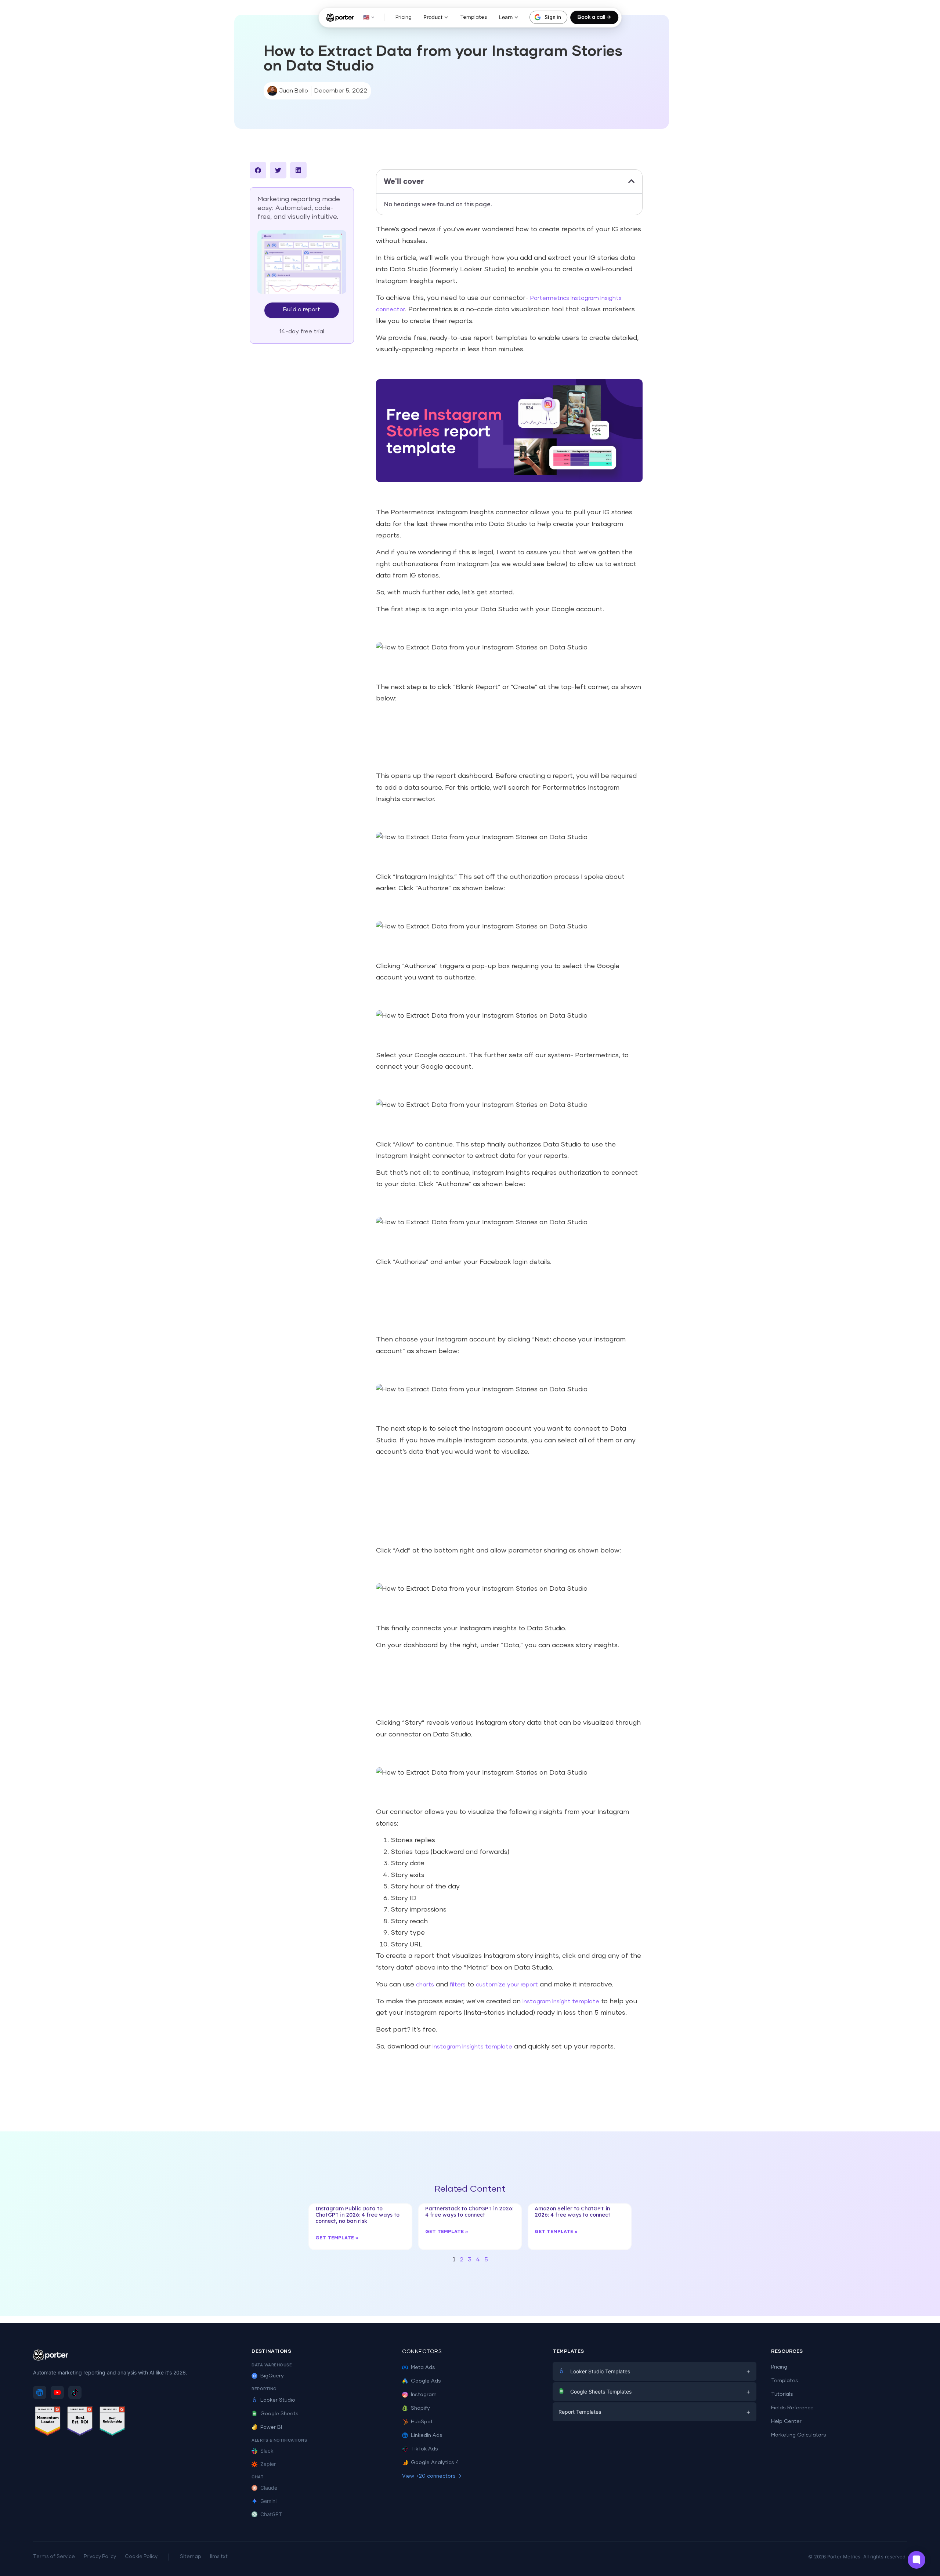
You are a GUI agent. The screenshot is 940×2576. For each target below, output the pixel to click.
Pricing (404, 17)
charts (425, 1985)
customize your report (507, 1985)
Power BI (271, 2427)
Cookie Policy (141, 2557)
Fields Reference (792, 2408)
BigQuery (272, 2376)
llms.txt (219, 2557)
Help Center (786, 2421)
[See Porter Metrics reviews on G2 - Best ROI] (80, 2422)
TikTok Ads (424, 2449)
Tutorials (782, 2394)
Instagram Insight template (561, 2001)
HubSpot (422, 2422)
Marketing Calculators (799, 2435)
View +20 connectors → (432, 2476)
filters (458, 1985)
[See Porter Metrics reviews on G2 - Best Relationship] (112, 2422)
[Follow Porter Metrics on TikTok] (75, 2392)
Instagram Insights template (472, 2047)
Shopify (420, 2408)
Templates (474, 17)
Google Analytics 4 (435, 2463)
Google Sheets (279, 2414)
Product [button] (433, 17)
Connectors (422, 2352)
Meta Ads (423, 2367)
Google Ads (426, 2381)
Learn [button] (506, 17)
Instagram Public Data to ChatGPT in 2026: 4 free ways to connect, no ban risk (357, 2215)
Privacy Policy (100, 2557)
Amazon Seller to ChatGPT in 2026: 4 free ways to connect (572, 2212)
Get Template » (337, 2238)
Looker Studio (278, 2400)
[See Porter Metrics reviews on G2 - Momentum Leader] (48, 2422)
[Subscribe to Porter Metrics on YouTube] (57, 2392)
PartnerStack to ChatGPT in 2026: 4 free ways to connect (469, 2212)
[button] (258, 170)
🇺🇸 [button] (366, 17)
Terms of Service (54, 2557)
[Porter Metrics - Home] (340, 17)
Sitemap (191, 2557)
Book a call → (594, 17)
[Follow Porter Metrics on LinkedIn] (40, 2392)
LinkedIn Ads (427, 2435)
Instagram (424, 2395)
